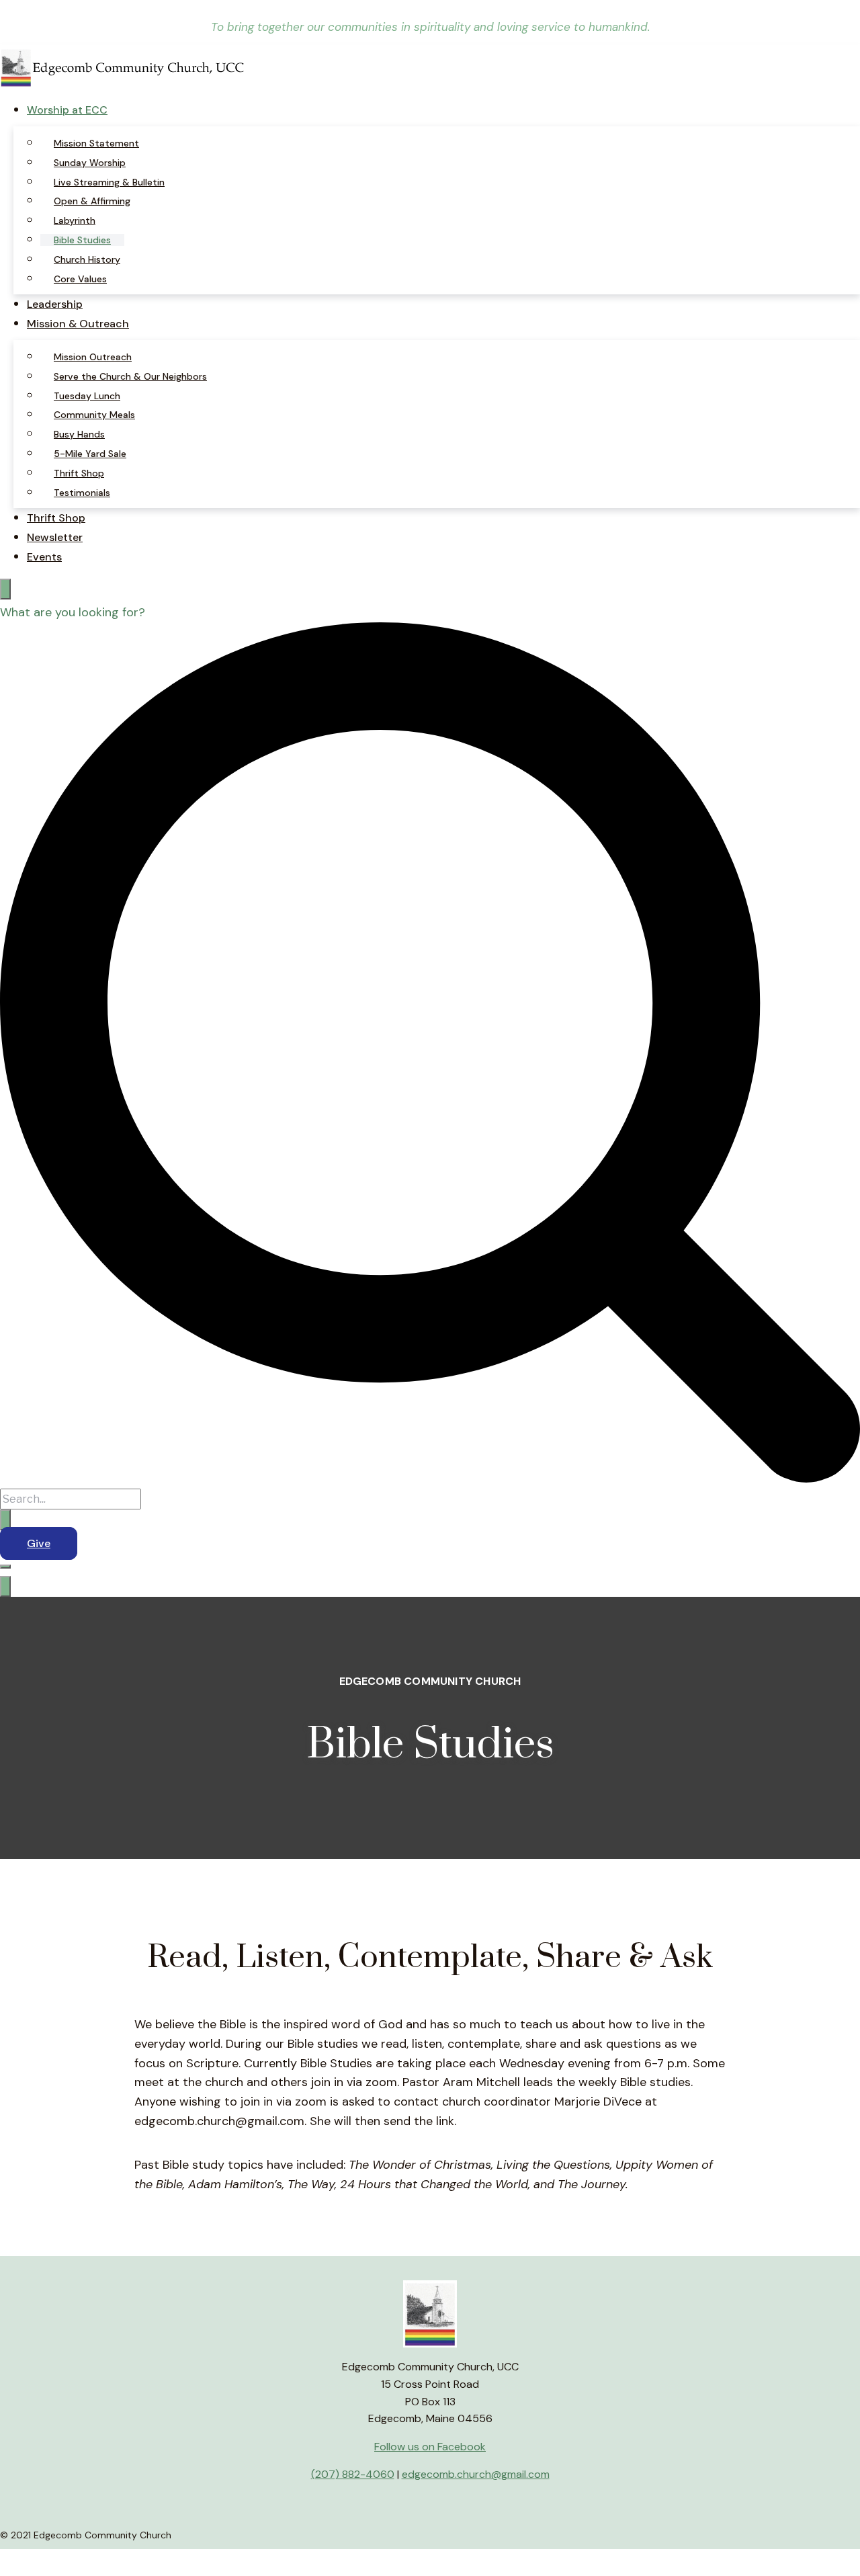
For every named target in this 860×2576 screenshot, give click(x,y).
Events (44, 557)
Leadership (55, 304)
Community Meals (94, 415)
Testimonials (82, 493)
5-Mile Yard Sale (90, 454)
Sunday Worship (90, 163)
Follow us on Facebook (430, 2447)
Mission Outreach (93, 357)
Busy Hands (79, 434)
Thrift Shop (79, 473)
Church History (87, 259)
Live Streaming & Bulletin (109, 182)
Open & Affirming (92, 201)
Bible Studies (82, 240)
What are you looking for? (73, 612)
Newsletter (55, 537)
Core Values (80, 279)
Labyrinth (75, 220)
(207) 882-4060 (353, 2474)
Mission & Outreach (78, 324)
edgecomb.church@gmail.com (476, 2474)
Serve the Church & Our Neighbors (130, 376)
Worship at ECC (67, 110)
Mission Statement (96, 143)
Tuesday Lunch (87, 396)
